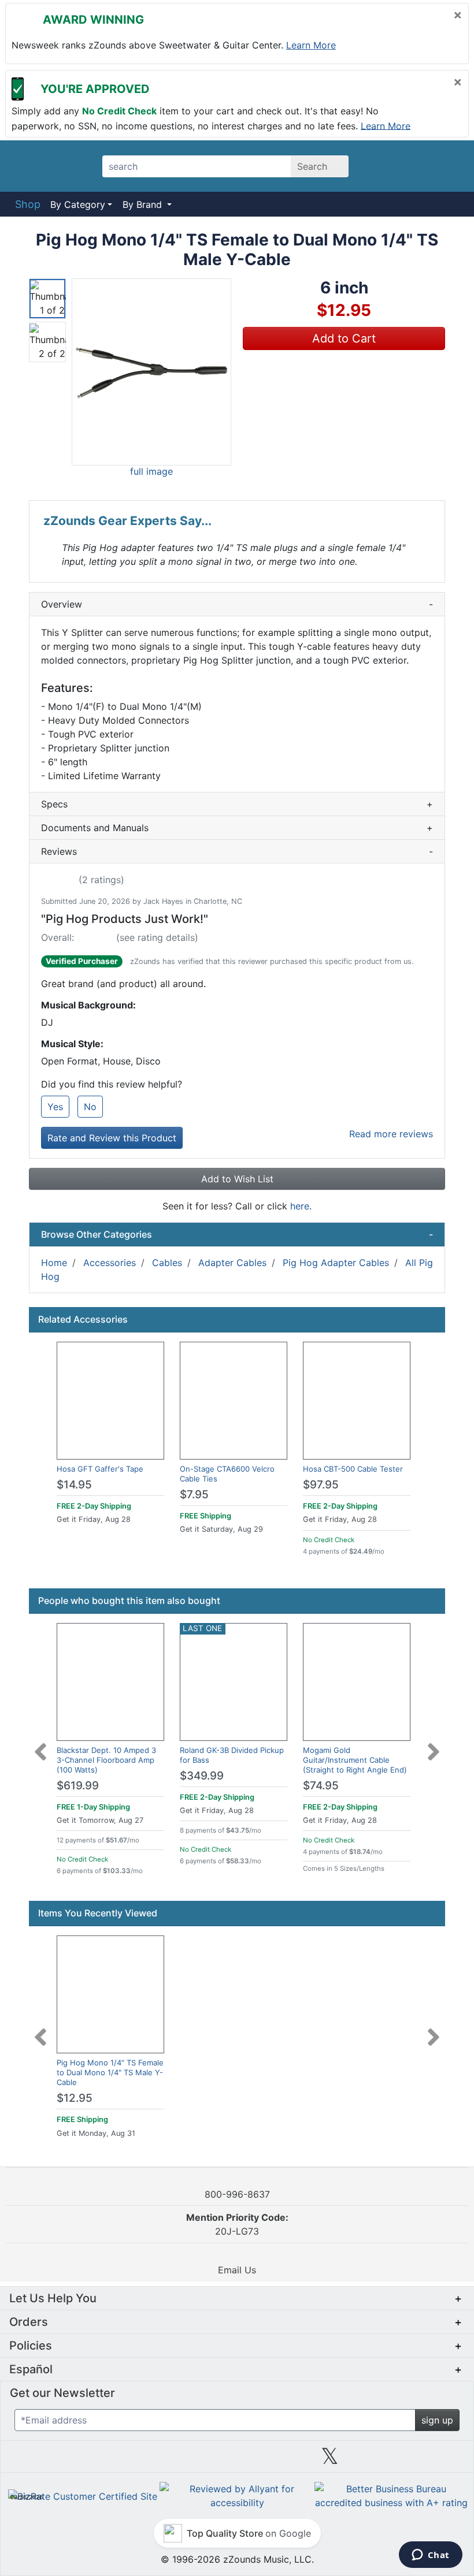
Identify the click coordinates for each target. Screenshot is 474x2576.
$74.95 (321, 1786)
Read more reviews (391, 1134)
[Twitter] (330, 2460)
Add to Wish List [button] (237, 1179)
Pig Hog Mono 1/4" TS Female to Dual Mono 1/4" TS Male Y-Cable (110, 2072)
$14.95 (74, 1485)
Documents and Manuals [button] (237, 828)
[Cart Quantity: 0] (384, 166)
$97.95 (321, 1485)
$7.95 (194, 1494)
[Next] (434, 1745)
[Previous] (40, 1745)
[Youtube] (423, 2460)
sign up (437, 2420)
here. (301, 1206)
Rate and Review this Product (112, 1138)
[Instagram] (237, 2460)
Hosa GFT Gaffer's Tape (100, 1469)
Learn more (311, 45)
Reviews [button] (237, 851)
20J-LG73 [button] (237, 2224)
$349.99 (202, 1776)
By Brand (144, 204)
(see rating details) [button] (157, 937)
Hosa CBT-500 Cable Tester (353, 1469)
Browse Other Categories (237, 1234)
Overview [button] (237, 604)
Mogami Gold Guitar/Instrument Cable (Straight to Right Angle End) (355, 1760)
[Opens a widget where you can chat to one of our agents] (430, 2556)
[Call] (447, 166)
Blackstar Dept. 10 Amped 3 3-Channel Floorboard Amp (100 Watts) (106, 1760)
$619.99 (78, 1786)
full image (151, 471)
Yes (55, 1107)
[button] (151, 372)
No (90, 1107)
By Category (78, 204)
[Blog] (51, 2460)
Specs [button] (237, 804)
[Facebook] (144, 2460)
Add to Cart (344, 338)
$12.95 (75, 2098)
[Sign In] (416, 166)
